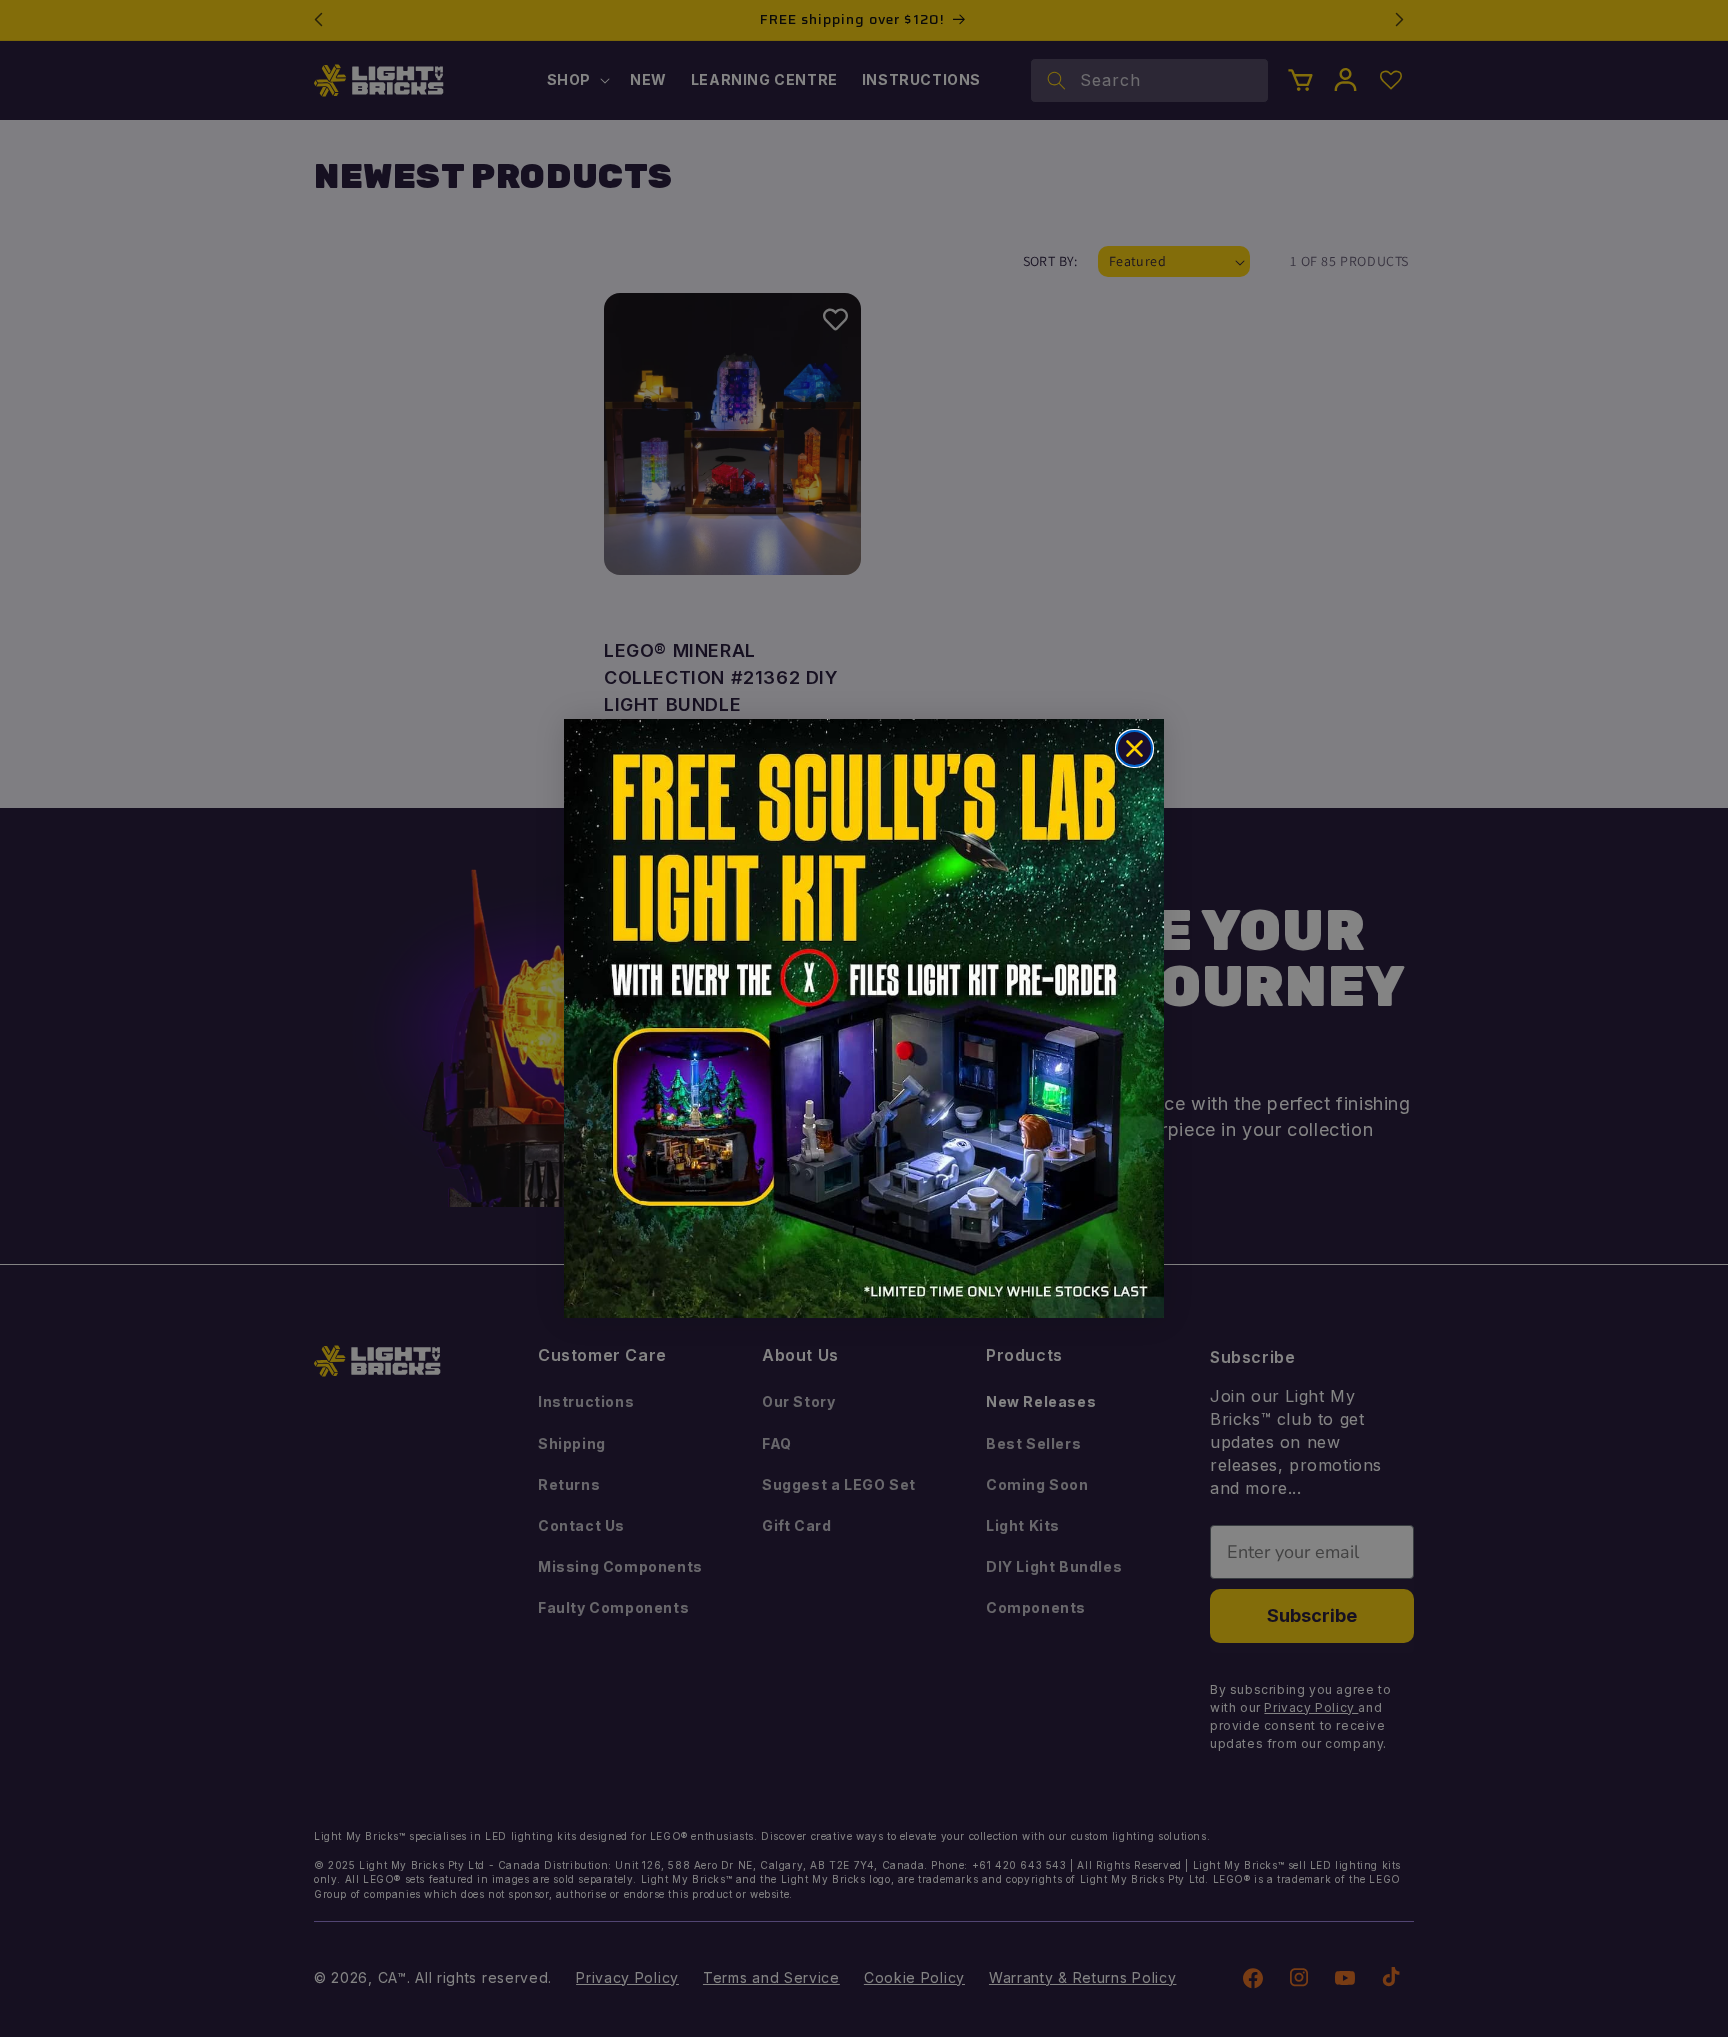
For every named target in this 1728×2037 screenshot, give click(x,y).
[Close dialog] (1134, 748)
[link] (864, 1018)
